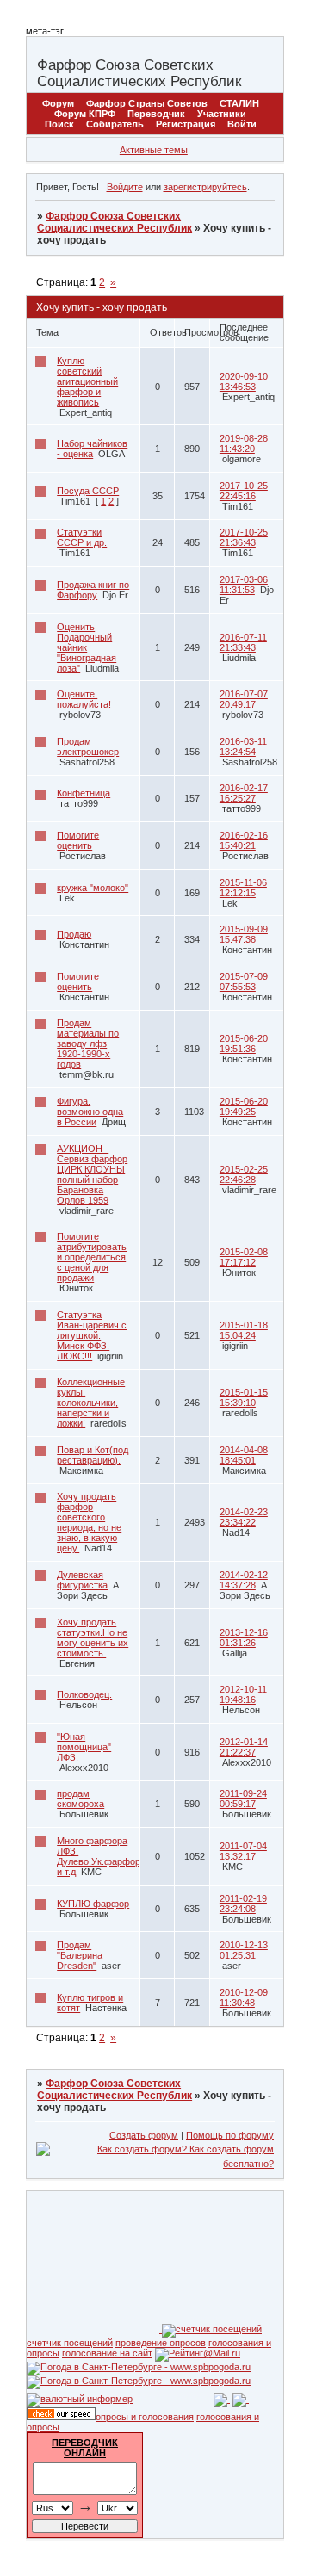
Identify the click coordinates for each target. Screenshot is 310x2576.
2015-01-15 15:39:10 (244, 1397)
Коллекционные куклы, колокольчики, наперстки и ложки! (91, 1403)
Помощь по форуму (230, 2135)
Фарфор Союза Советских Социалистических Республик (115, 222)
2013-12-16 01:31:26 (244, 1638)
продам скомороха (81, 1799)
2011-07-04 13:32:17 (243, 1851)
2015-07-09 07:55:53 (244, 981)
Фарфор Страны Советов (147, 103)
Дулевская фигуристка (82, 1580)
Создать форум (144, 2135)
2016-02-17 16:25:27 (244, 793)
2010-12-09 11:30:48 (244, 1997)
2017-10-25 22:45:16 (244, 491)
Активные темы (154, 150)
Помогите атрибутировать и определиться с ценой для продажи (92, 1257)
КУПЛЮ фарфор (93, 1904)
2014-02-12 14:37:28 (244, 1580)
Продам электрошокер (88, 746)
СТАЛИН (239, 103)
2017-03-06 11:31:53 (244, 585)
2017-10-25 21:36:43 (244, 537)
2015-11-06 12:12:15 (243, 888)
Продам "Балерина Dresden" (80, 1955)
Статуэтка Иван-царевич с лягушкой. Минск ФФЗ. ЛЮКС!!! (92, 1335)
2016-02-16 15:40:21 (244, 840)
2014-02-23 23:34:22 (244, 1517)
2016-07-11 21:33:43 (243, 642)
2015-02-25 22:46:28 (244, 1174)
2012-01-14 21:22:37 (244, 1747)
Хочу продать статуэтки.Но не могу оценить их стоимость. (93, 1638)
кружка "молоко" (93, 888)
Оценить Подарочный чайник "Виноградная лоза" (87, 647)
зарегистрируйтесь (205, 187)
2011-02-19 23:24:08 (243, 1904)
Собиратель (115, 124)
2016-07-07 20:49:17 (244, 699)
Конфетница (84, 793)
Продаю (74, 934)
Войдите (125, 187)
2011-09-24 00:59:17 (243, 1799)
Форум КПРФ (85, 114)
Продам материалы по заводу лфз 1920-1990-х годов (88, 1043)
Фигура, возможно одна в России (90, 1112)
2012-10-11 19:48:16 (243, 1694)
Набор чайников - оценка (92, 449)
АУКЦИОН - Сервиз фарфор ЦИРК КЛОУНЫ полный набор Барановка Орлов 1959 (92, 1174)
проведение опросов (161, 2343)
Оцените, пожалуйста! (84, 699)
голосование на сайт (107, 2353)
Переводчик (156, 114)
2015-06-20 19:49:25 (244, 1106)
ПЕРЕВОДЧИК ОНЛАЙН (85, 2448)
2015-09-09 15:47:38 (244, 934)
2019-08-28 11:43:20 (244, 443)
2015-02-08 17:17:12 (244, 1257)
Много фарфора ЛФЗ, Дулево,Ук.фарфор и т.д (99, 1856)
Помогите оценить (78, 840)
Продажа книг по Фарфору (93, 590)
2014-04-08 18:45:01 (244, 1455)
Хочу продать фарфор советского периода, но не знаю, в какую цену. (89, 1522)
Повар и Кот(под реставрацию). (93, 1455)
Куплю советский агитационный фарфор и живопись (87, 381)
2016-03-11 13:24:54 (243, 746)
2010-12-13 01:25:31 (244, 1950)
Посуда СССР (88, 491)
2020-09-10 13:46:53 (244, 381)
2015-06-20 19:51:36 (244, 1043)
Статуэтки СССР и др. (82, 537)
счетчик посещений (70, 2343)
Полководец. (84, 1694)
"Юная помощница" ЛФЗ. (84, 1747)
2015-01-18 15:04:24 (244, 1330)
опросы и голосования (145, 2417)
